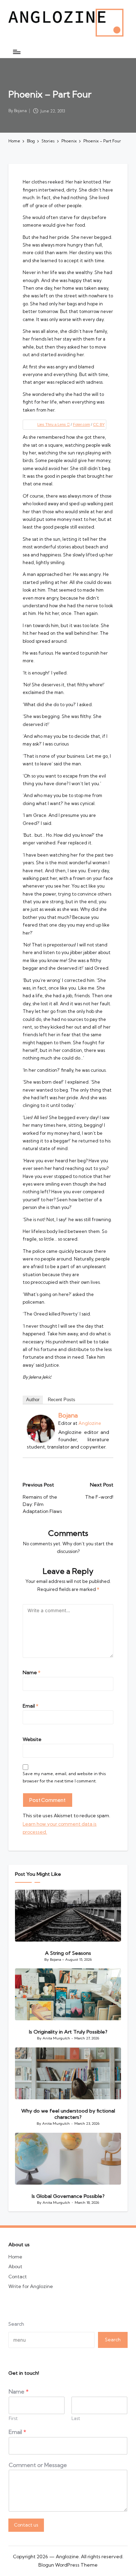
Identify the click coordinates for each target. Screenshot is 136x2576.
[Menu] (16, 52)
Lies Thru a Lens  (54, 424)
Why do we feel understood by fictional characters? (68, 2114)
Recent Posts (62, 1400)
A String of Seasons (68, 1953)
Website (32, 1739)
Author (33, 1400)
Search (16, 2324)
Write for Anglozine (31, 2286)
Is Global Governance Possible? (68, 2196)
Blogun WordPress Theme (68, 2565)
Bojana (68, 1415)
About (15, 2266)
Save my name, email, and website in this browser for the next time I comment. (64, 1777)
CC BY (99, 424)
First (13, 2418)
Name (32, 1672)
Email (31, 1706)
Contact (18, 2277)
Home (15, 2257)
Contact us (26, 2525)
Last (76, 2418)
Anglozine (90, 1423)
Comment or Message (38, 2465)
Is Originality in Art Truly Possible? (68, 2032)
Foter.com (81, 424)
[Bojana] (41, 1429)
